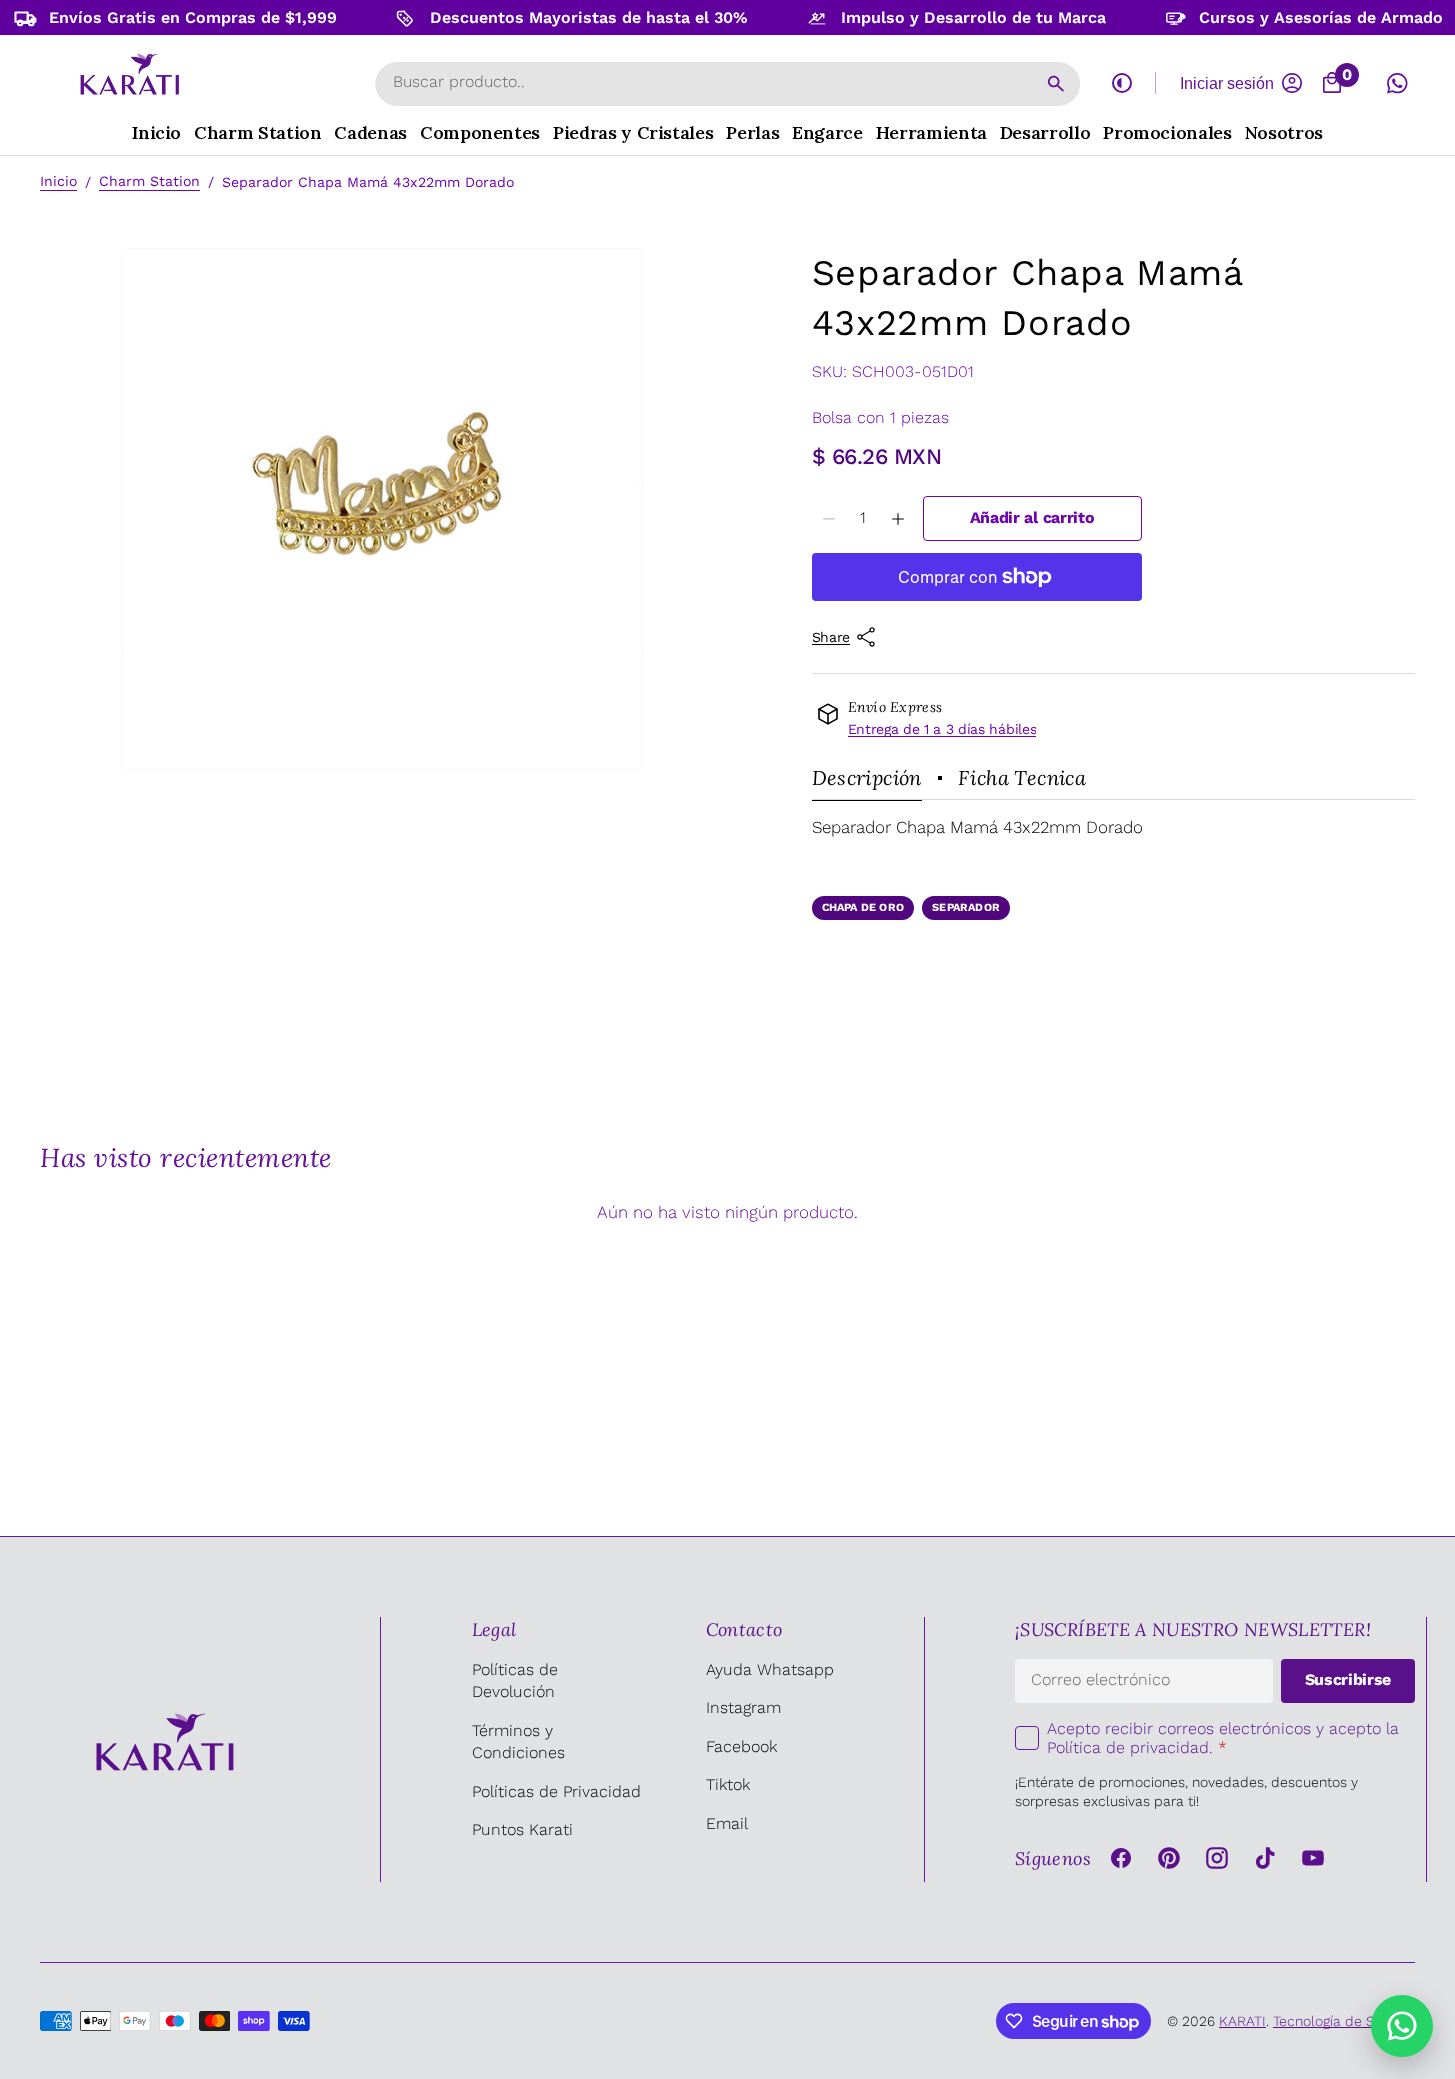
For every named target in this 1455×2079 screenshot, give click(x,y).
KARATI (1242, 2021)
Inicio (58, 181)
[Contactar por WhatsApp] (1402, 2026)
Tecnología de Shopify (1344, 2021)
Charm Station (149, 181)
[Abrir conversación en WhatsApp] (1397, 83)
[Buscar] (1056, 84)
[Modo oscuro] (1122, 83)
